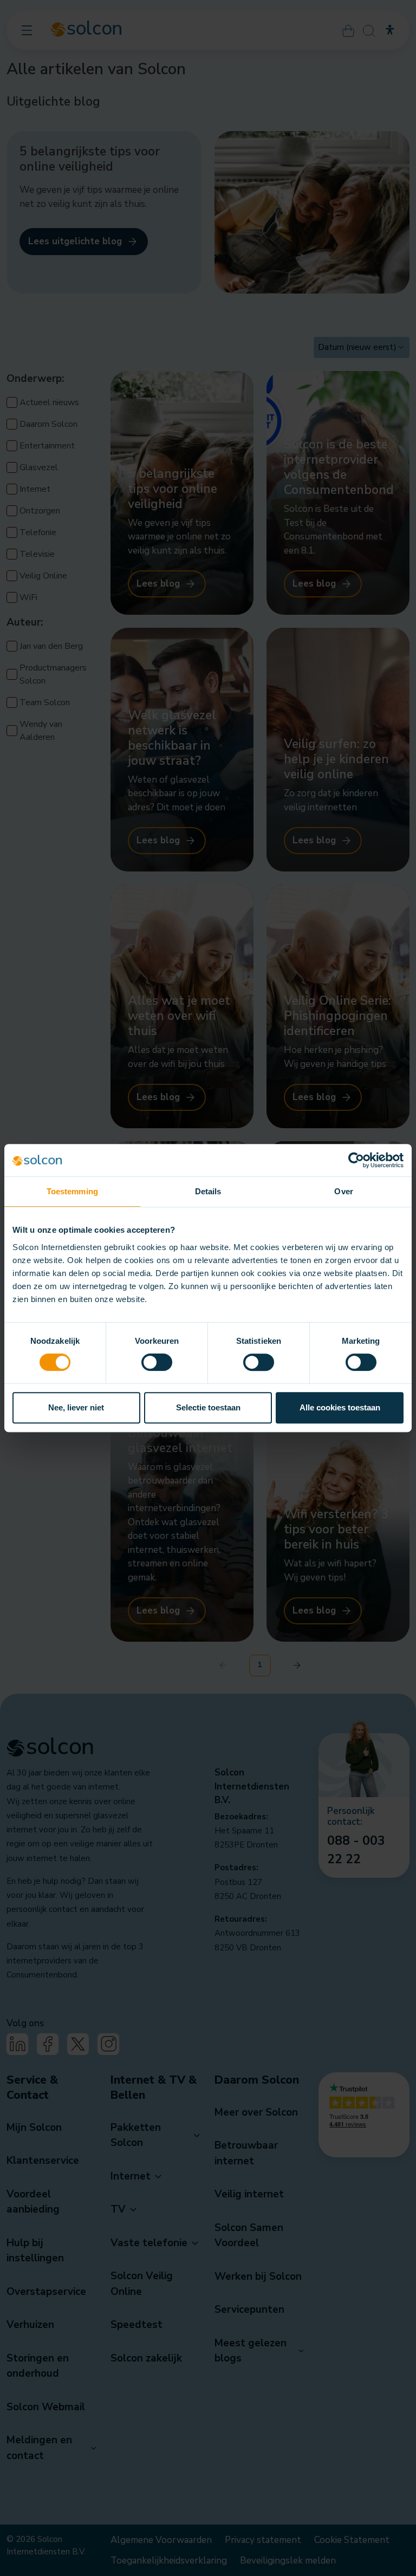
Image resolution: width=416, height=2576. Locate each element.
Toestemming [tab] (72, 1191)
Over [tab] (343, 1191)
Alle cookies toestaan (340, 1407)
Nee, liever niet (76, 1407)
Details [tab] (208, 1191)
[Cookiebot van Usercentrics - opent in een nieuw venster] (356, 1160)
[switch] (157, 1362)
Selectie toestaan (208, 1407)
